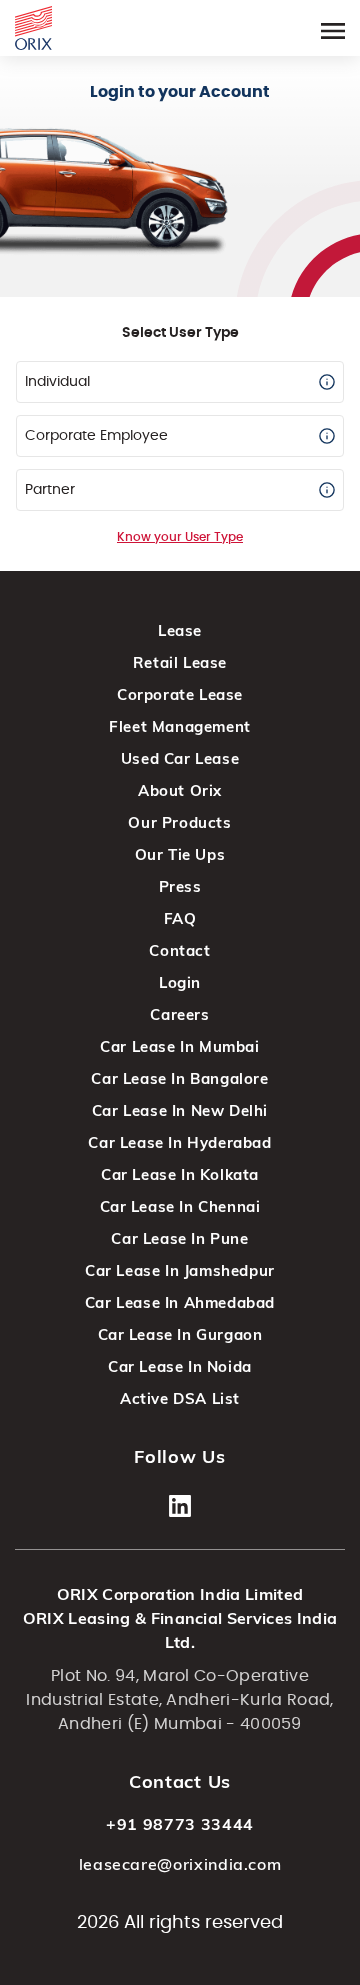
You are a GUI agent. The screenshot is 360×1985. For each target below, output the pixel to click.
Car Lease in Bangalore (179, 1078)
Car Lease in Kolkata (180, 1174)
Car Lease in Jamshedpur (180, 1270)
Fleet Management (180, 726)
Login (180, 982)
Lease (180, 630)
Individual (57, 382)
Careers (179, 1014)
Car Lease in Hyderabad (179, 1142)
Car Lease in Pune (179, 1238)
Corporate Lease (180, 694)
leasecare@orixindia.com (180, 1864)
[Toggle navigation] (333, 27)
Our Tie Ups (180, 854)
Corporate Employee (96, 436)
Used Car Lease (180, 758)
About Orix (180, 790)
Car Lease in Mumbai (179, 1046)
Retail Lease (180, 662)
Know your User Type (180, 537)
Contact (179, 950)
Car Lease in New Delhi (180, 1110)
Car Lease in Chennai (180, 1206)
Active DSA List (180, 1398)
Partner (50, 490)
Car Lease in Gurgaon (180, 1334)
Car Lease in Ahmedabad (180, 1302)
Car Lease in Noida (180, 1366)
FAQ (180, 918)
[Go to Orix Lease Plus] (33, 25)
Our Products (179, 822)
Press (180, 886)
